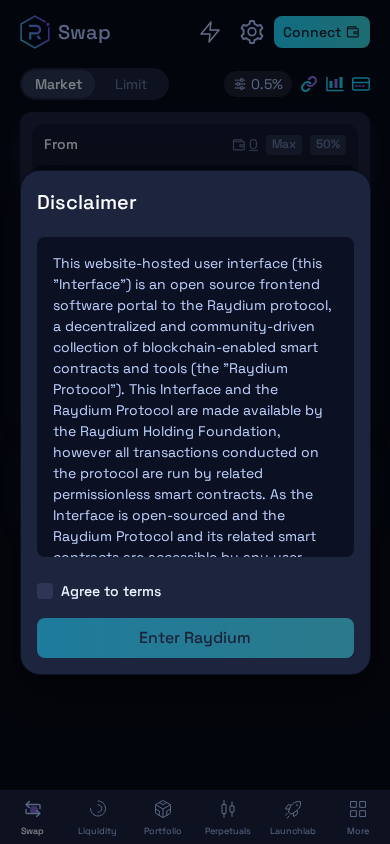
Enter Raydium (195, 637)
